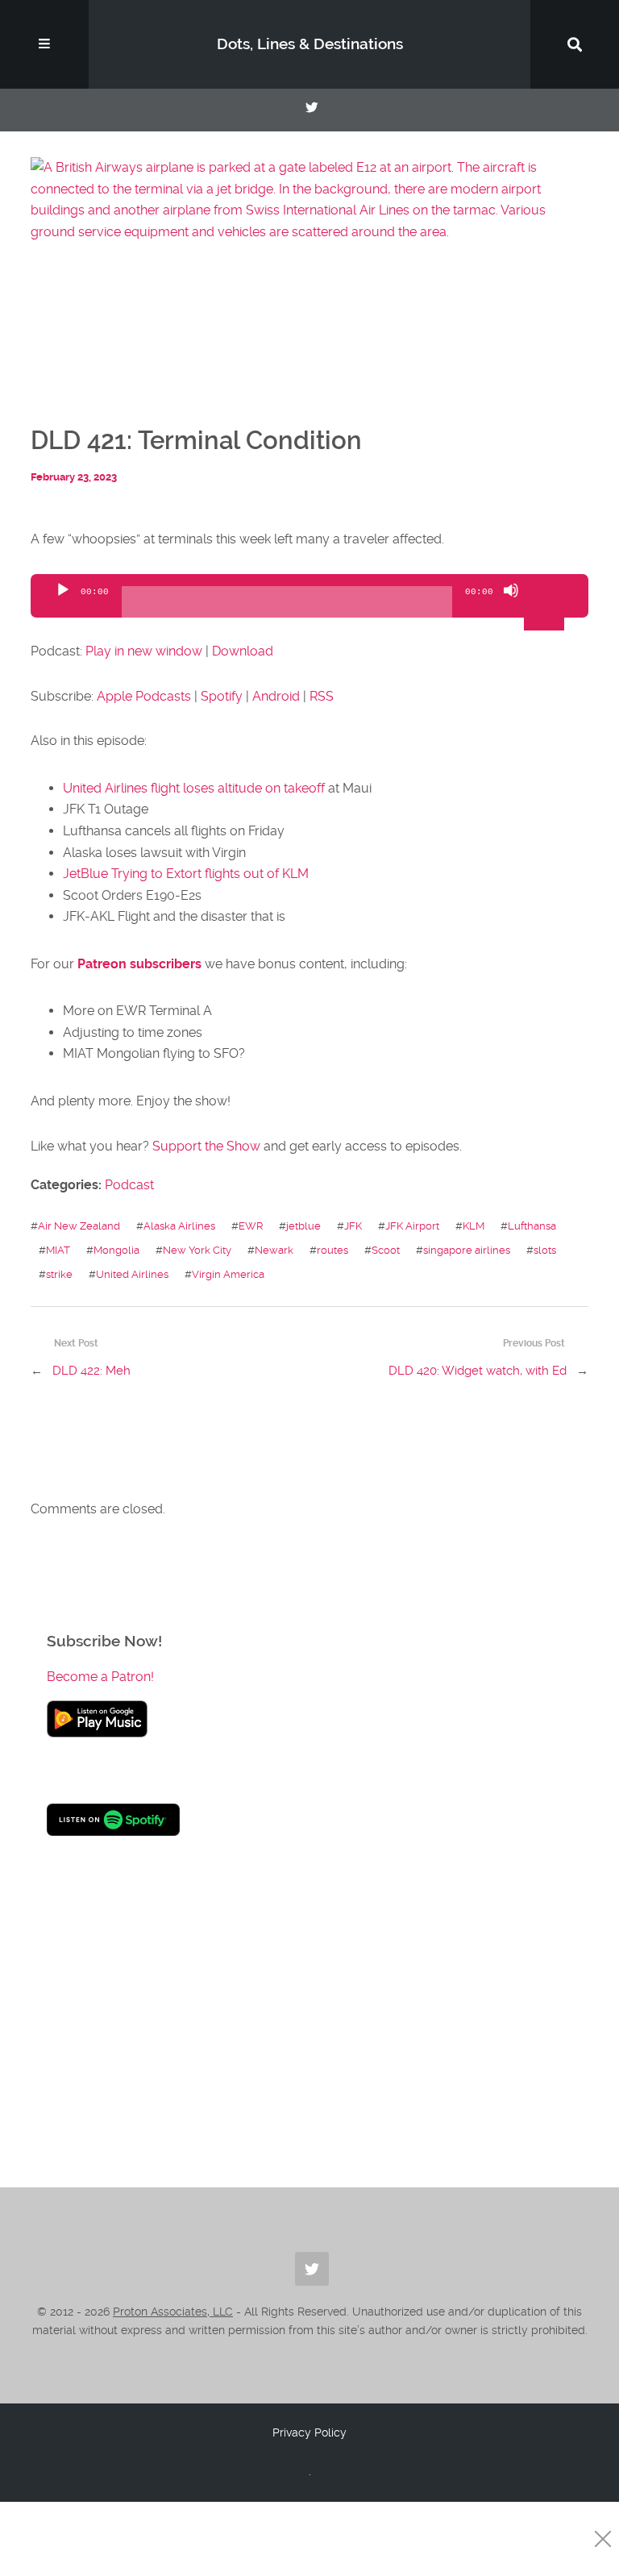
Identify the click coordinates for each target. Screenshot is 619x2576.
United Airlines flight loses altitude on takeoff (194, 788)
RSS (322, 696)
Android (276, 696)
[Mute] (511, 604)
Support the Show (206, 1146)
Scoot (386, 1250)
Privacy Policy (309, 2432)
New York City (197, 1250)
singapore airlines (467, 1250)
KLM (474, 1226)
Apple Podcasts (144, 696)
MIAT (58, 1250)
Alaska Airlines (179, 1226)
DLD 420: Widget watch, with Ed (478, 1371)
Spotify (222, 696)
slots (545, 1250)
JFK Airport (412, 1226)
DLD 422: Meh (91, 1371)
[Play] (63, 604)
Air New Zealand (79, 1226)
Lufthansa (532, 1226)
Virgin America (228, 1274)
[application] (309, 596)
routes (332, 1250)
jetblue (303, 1226)
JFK (353, 1226)
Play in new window (144, 651)
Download (243, 651)
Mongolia (116, 1250)
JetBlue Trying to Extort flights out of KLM (186, 874)
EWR (251, 1226)
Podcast (129, 1185)
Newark (274, 1250)
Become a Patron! (100, 1677)
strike (59, 1274)
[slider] (546, 589)
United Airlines (132, 1274)
